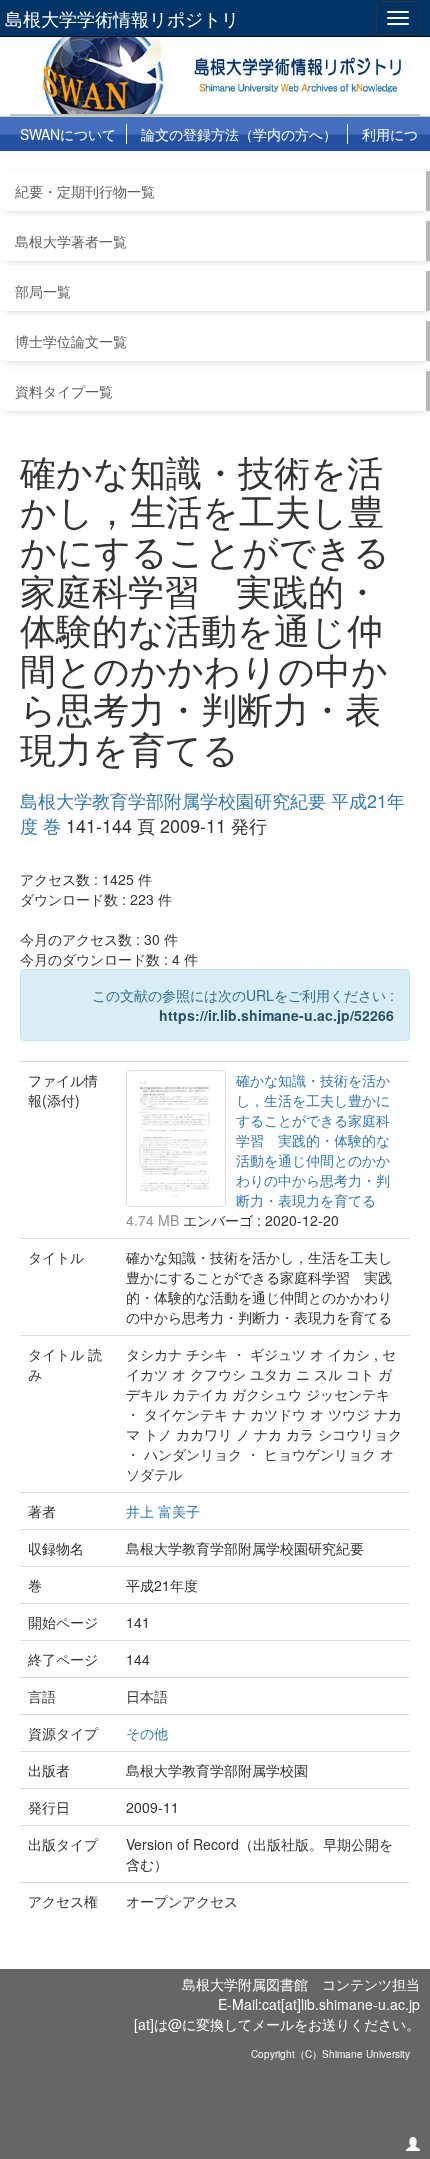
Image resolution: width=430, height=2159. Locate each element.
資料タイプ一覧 (64, 391)
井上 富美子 (163, 1511)
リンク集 (200, 169)
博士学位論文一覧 (71, 341)
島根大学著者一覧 (71, 241)
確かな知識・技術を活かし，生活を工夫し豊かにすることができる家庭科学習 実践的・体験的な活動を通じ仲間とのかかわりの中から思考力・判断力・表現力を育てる (313, 1140)
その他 (147, 1733)
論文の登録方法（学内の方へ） (239, 134)
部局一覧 (43, 291)
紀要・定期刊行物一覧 (85, 191)
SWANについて (68, 134)
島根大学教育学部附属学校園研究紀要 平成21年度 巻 (212, 813)
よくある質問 (105, 169)
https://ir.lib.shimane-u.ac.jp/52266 (276, 1015)
